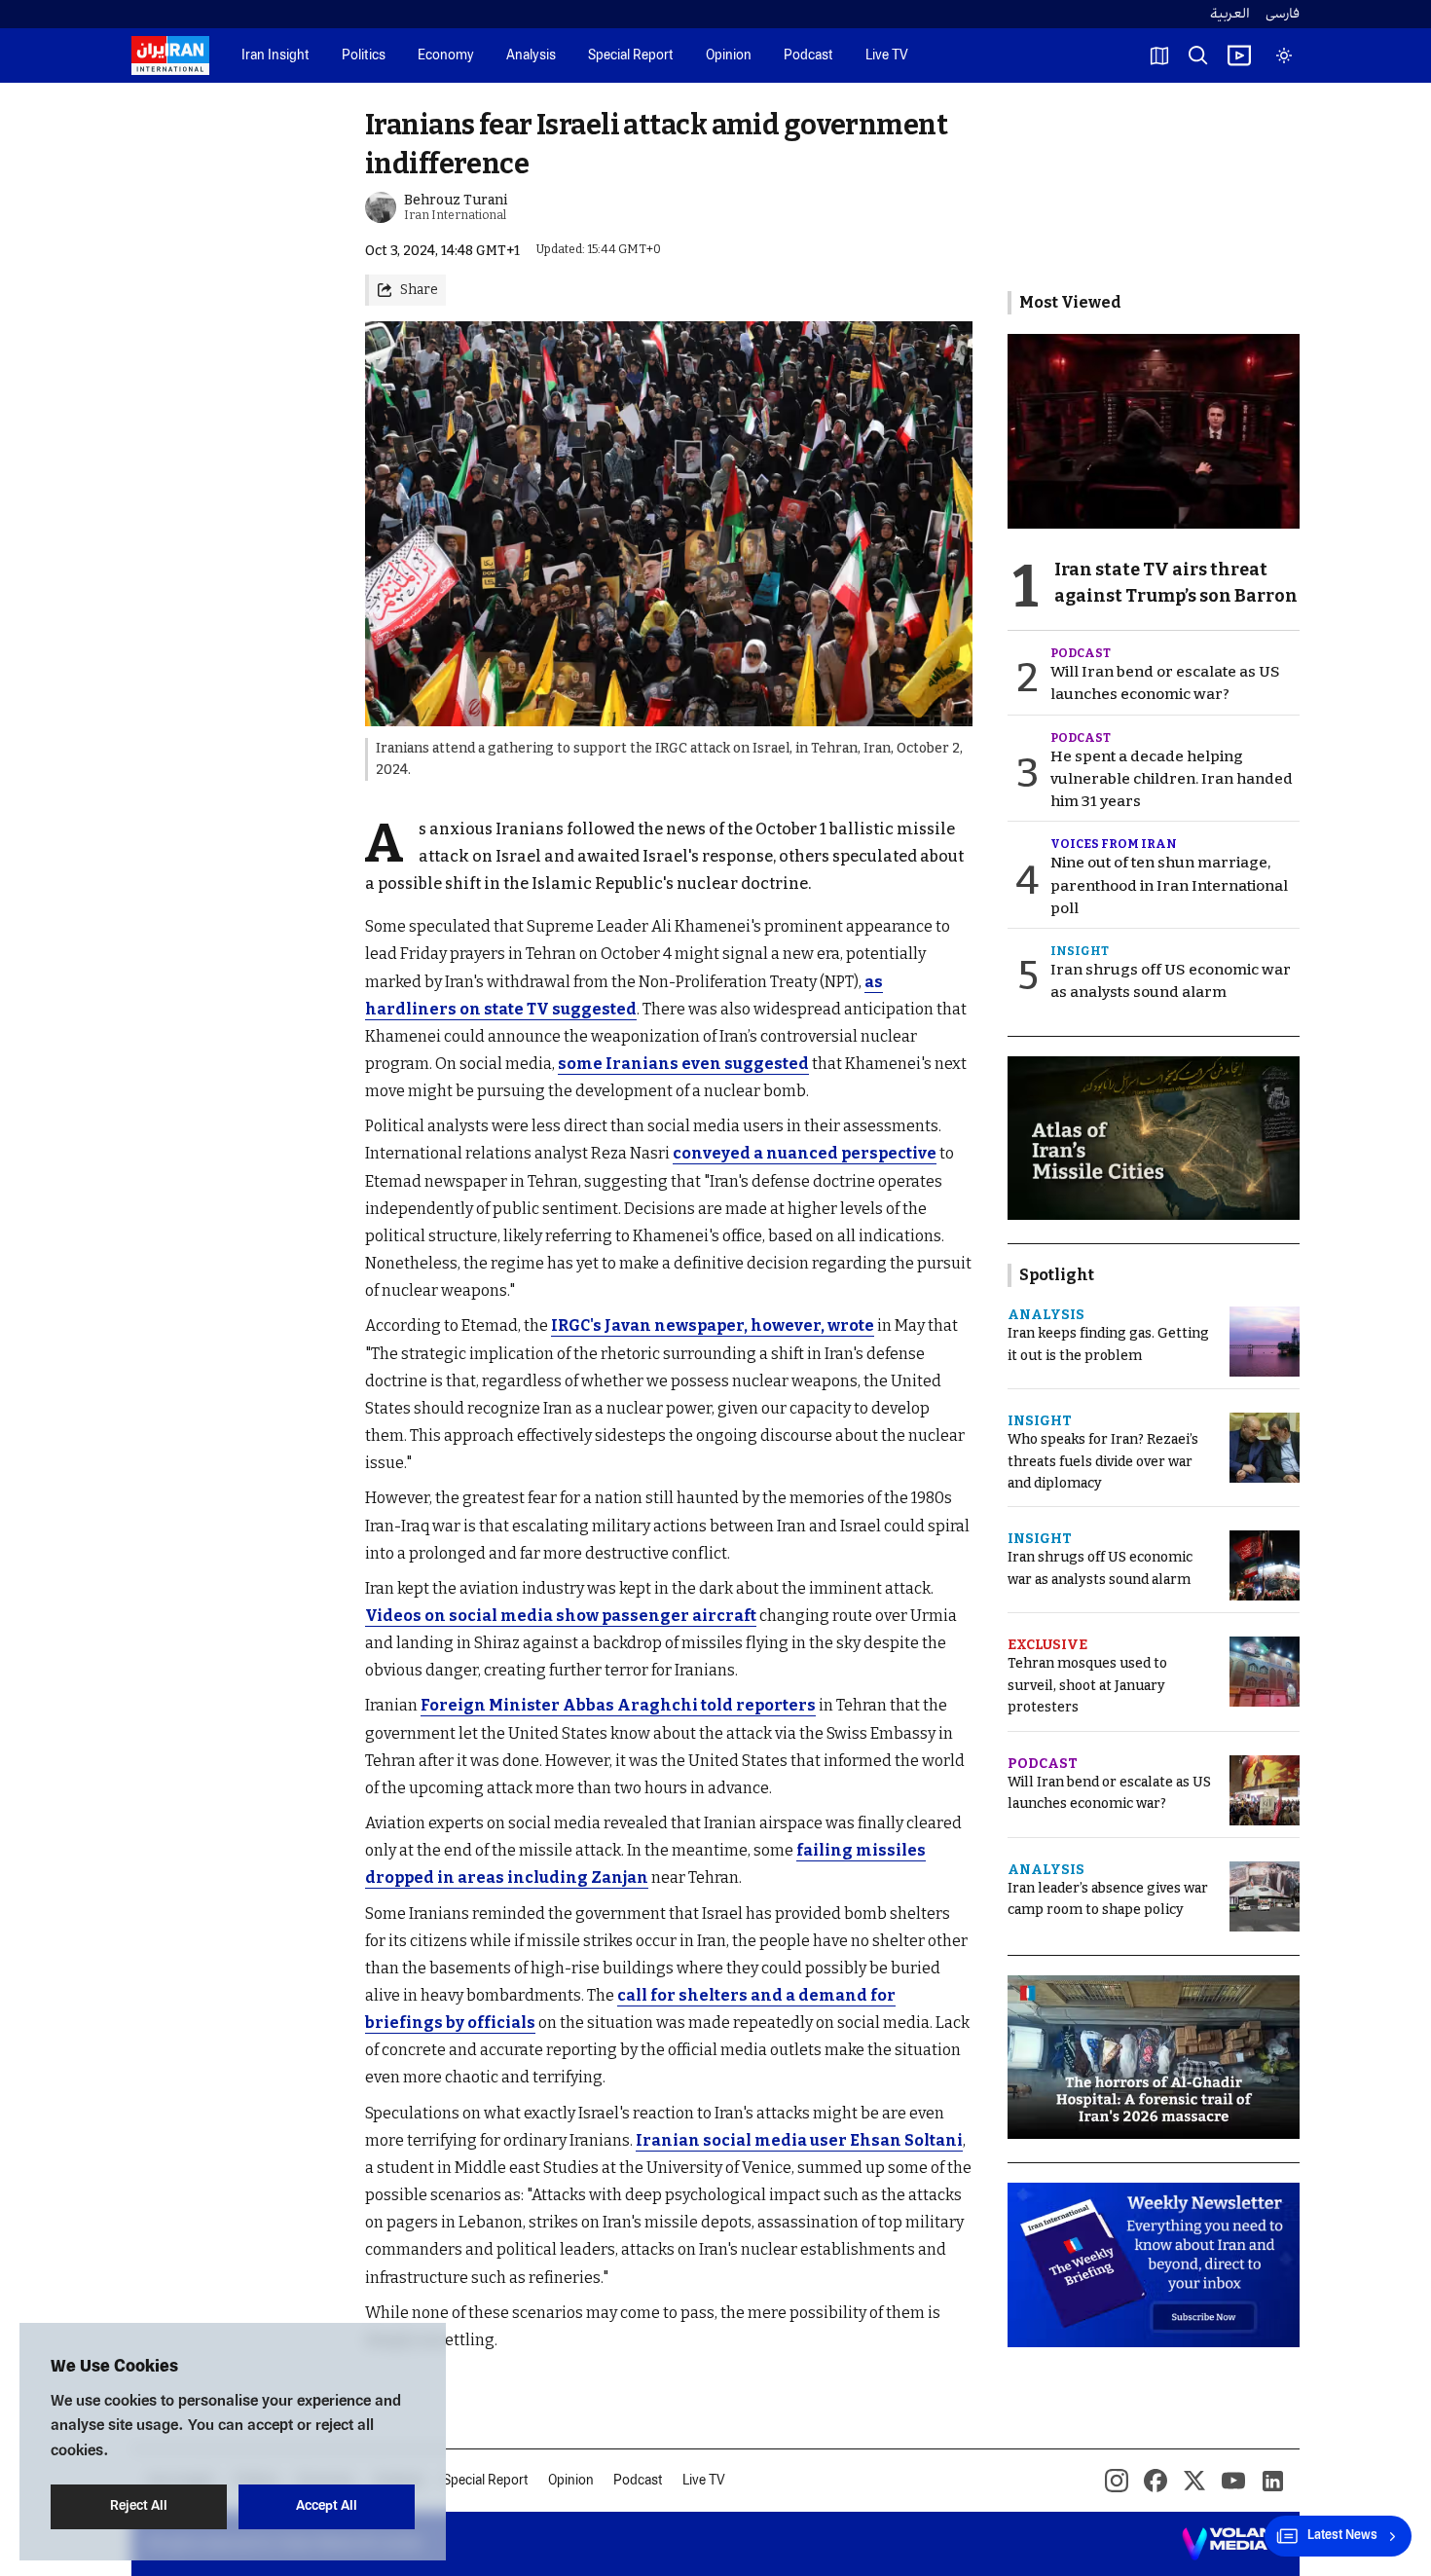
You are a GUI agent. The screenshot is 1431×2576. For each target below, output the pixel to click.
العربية (1230, 14)
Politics (364, 56)
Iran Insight (275, 56)
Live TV (887, 56)
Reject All (139, 2506)
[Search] (1198, 55)
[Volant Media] (1233, 2544)
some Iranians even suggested (683, 1064)
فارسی (1283, 14)
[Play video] (1239, 55)
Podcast (808, 56)
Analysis (531, 56)
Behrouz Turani (456, 200)
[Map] (1159, 55)
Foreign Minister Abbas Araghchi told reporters (618, 1705)
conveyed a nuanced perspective (805, 1153)
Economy (446, 56)
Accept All (327, 2506)
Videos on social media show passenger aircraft (561, 1616)
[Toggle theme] (1284, 55)
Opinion (729, 56)
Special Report (631, 56)
